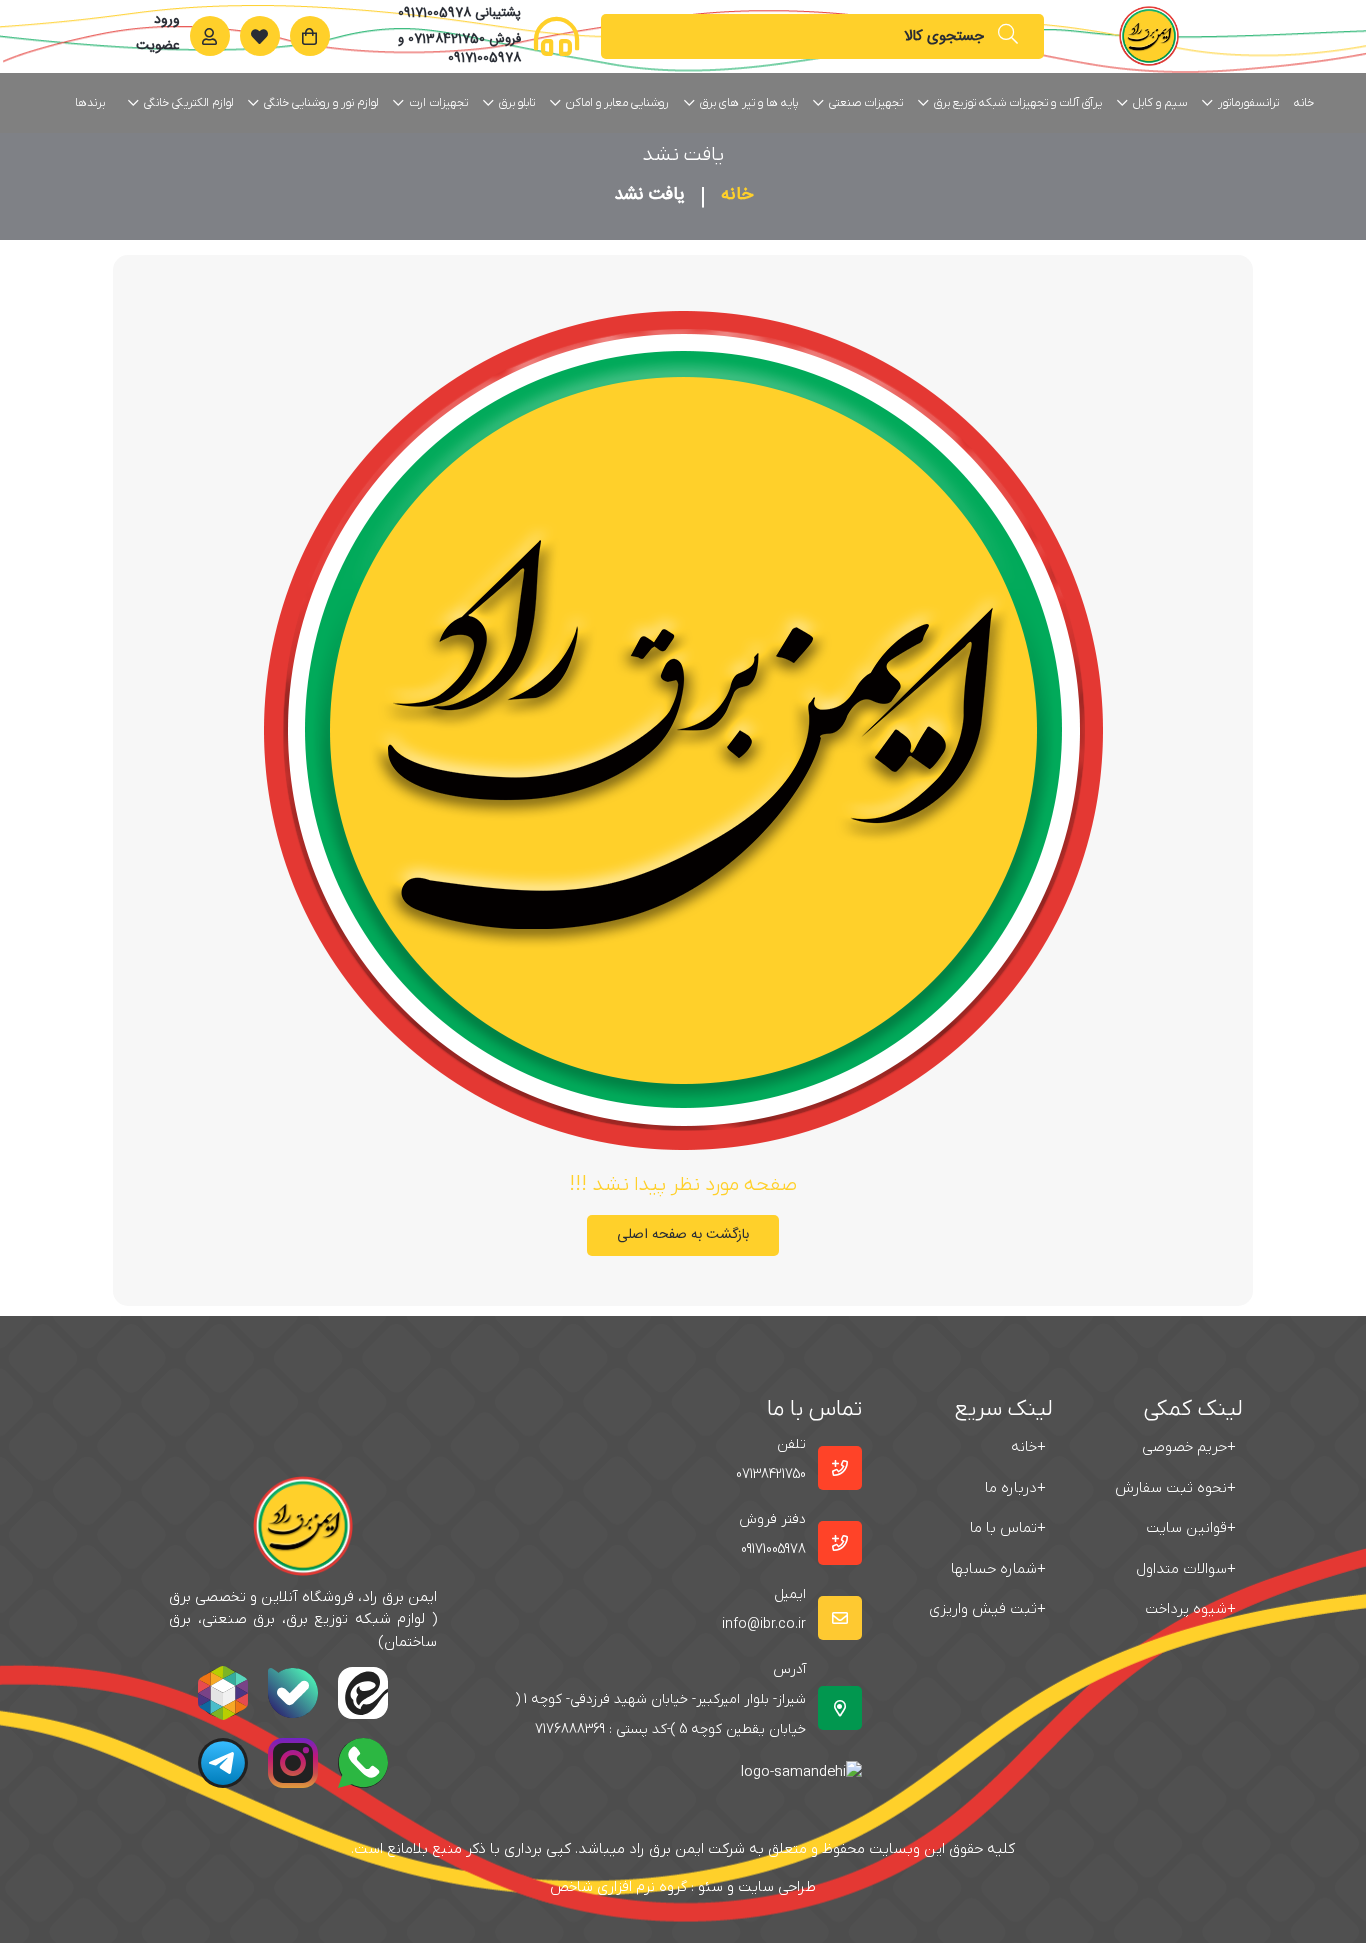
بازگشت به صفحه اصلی (683, 1235)
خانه (1304, 103)
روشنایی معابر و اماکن (617, 103)
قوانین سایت (1191, 1528)
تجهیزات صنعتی (866, 103)
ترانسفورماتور (1248, 103)
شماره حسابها (998, 1569)
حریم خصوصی (1189, 1447)
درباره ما (1015, 1488)
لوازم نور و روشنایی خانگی (321, 103)
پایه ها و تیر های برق (749, 103)
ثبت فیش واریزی (987, 1609)
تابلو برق (517, 103)
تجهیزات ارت (438, 103)
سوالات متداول (1186, 1569)
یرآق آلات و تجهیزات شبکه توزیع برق (1018, 103)
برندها (90, 103)
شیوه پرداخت (1190, 1609)
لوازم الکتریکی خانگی (188, 103)
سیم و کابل (1160, 103)
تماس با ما (1008, 1528)
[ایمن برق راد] (1149, 36)
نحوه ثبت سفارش (1175, 1488)
